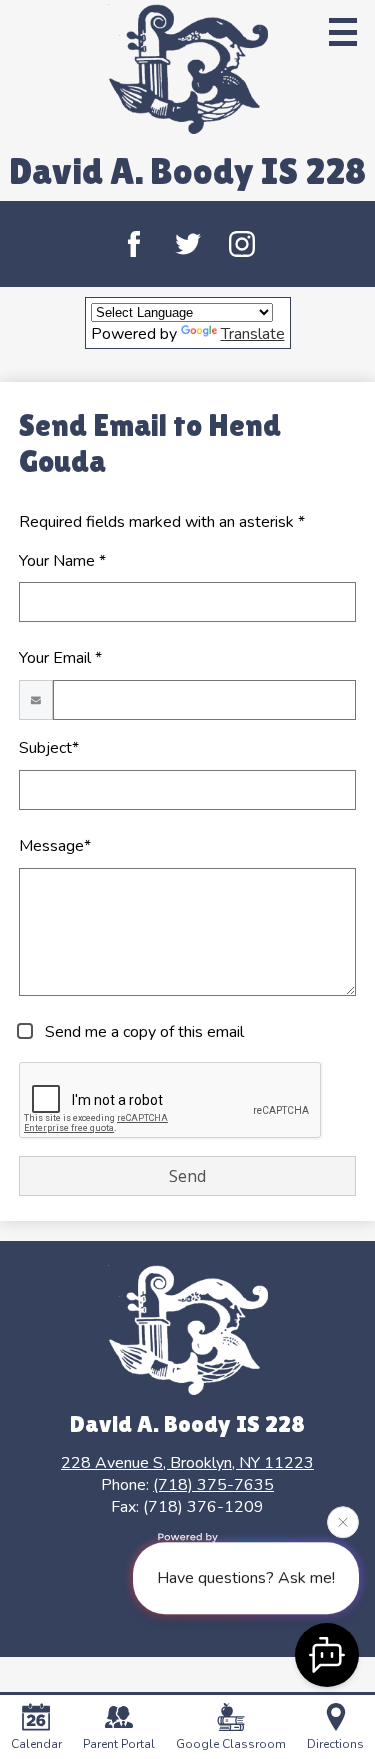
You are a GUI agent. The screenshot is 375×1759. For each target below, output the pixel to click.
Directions (335, 1744)
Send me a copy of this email (142, 1032)
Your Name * (62, 561)
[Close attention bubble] (343, 1521)
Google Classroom (231, 1744)
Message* (55, 846)
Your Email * (60, 658)
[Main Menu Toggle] (343, 32)
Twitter (188, 244)
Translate (253, 334)
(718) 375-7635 (213, 1485)
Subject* (49, 748)
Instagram (242, 244)
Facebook (134, 244)
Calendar (36, 1744)
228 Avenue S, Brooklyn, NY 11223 (187, 1463)
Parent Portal (119, 1744)
